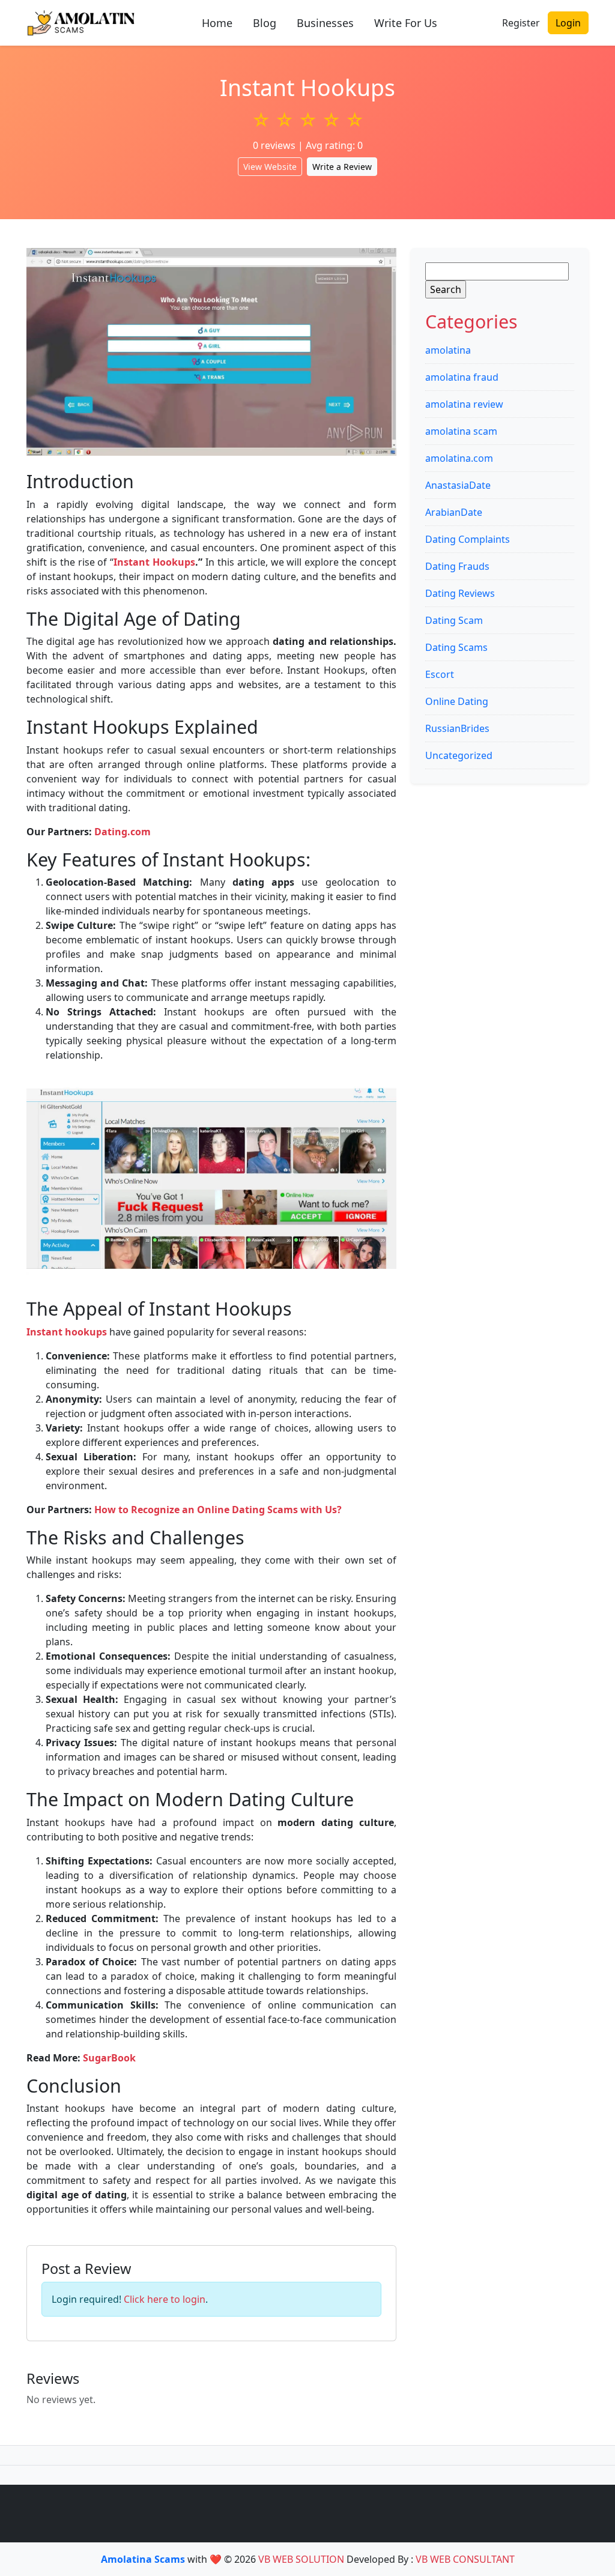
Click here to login (165, 2299)
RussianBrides (457, 728)
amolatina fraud (462, 377)
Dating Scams (456, 647)
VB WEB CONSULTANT (465, 2559)
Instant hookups (67, 1332)
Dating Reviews (460, 593)
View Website (270, 167)
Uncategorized (459, 755)
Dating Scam (454, 620)
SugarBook (109, 2058)
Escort (440, 674)
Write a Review (342, 167)
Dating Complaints (468, 539)
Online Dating (457, 701)
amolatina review (464, 404)
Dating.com (123, 832)
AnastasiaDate (458, 485)
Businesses (325, 23)
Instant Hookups (154, 562)
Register (521, 23)
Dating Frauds (457, 566)
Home (217, 23)
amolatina (448, 350)
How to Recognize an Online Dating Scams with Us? (218, 1510)
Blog (265, 23)
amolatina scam (461, 431)
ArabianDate (454, 512)
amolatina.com (459, 458)
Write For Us (406, 23)
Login (568, 23)
